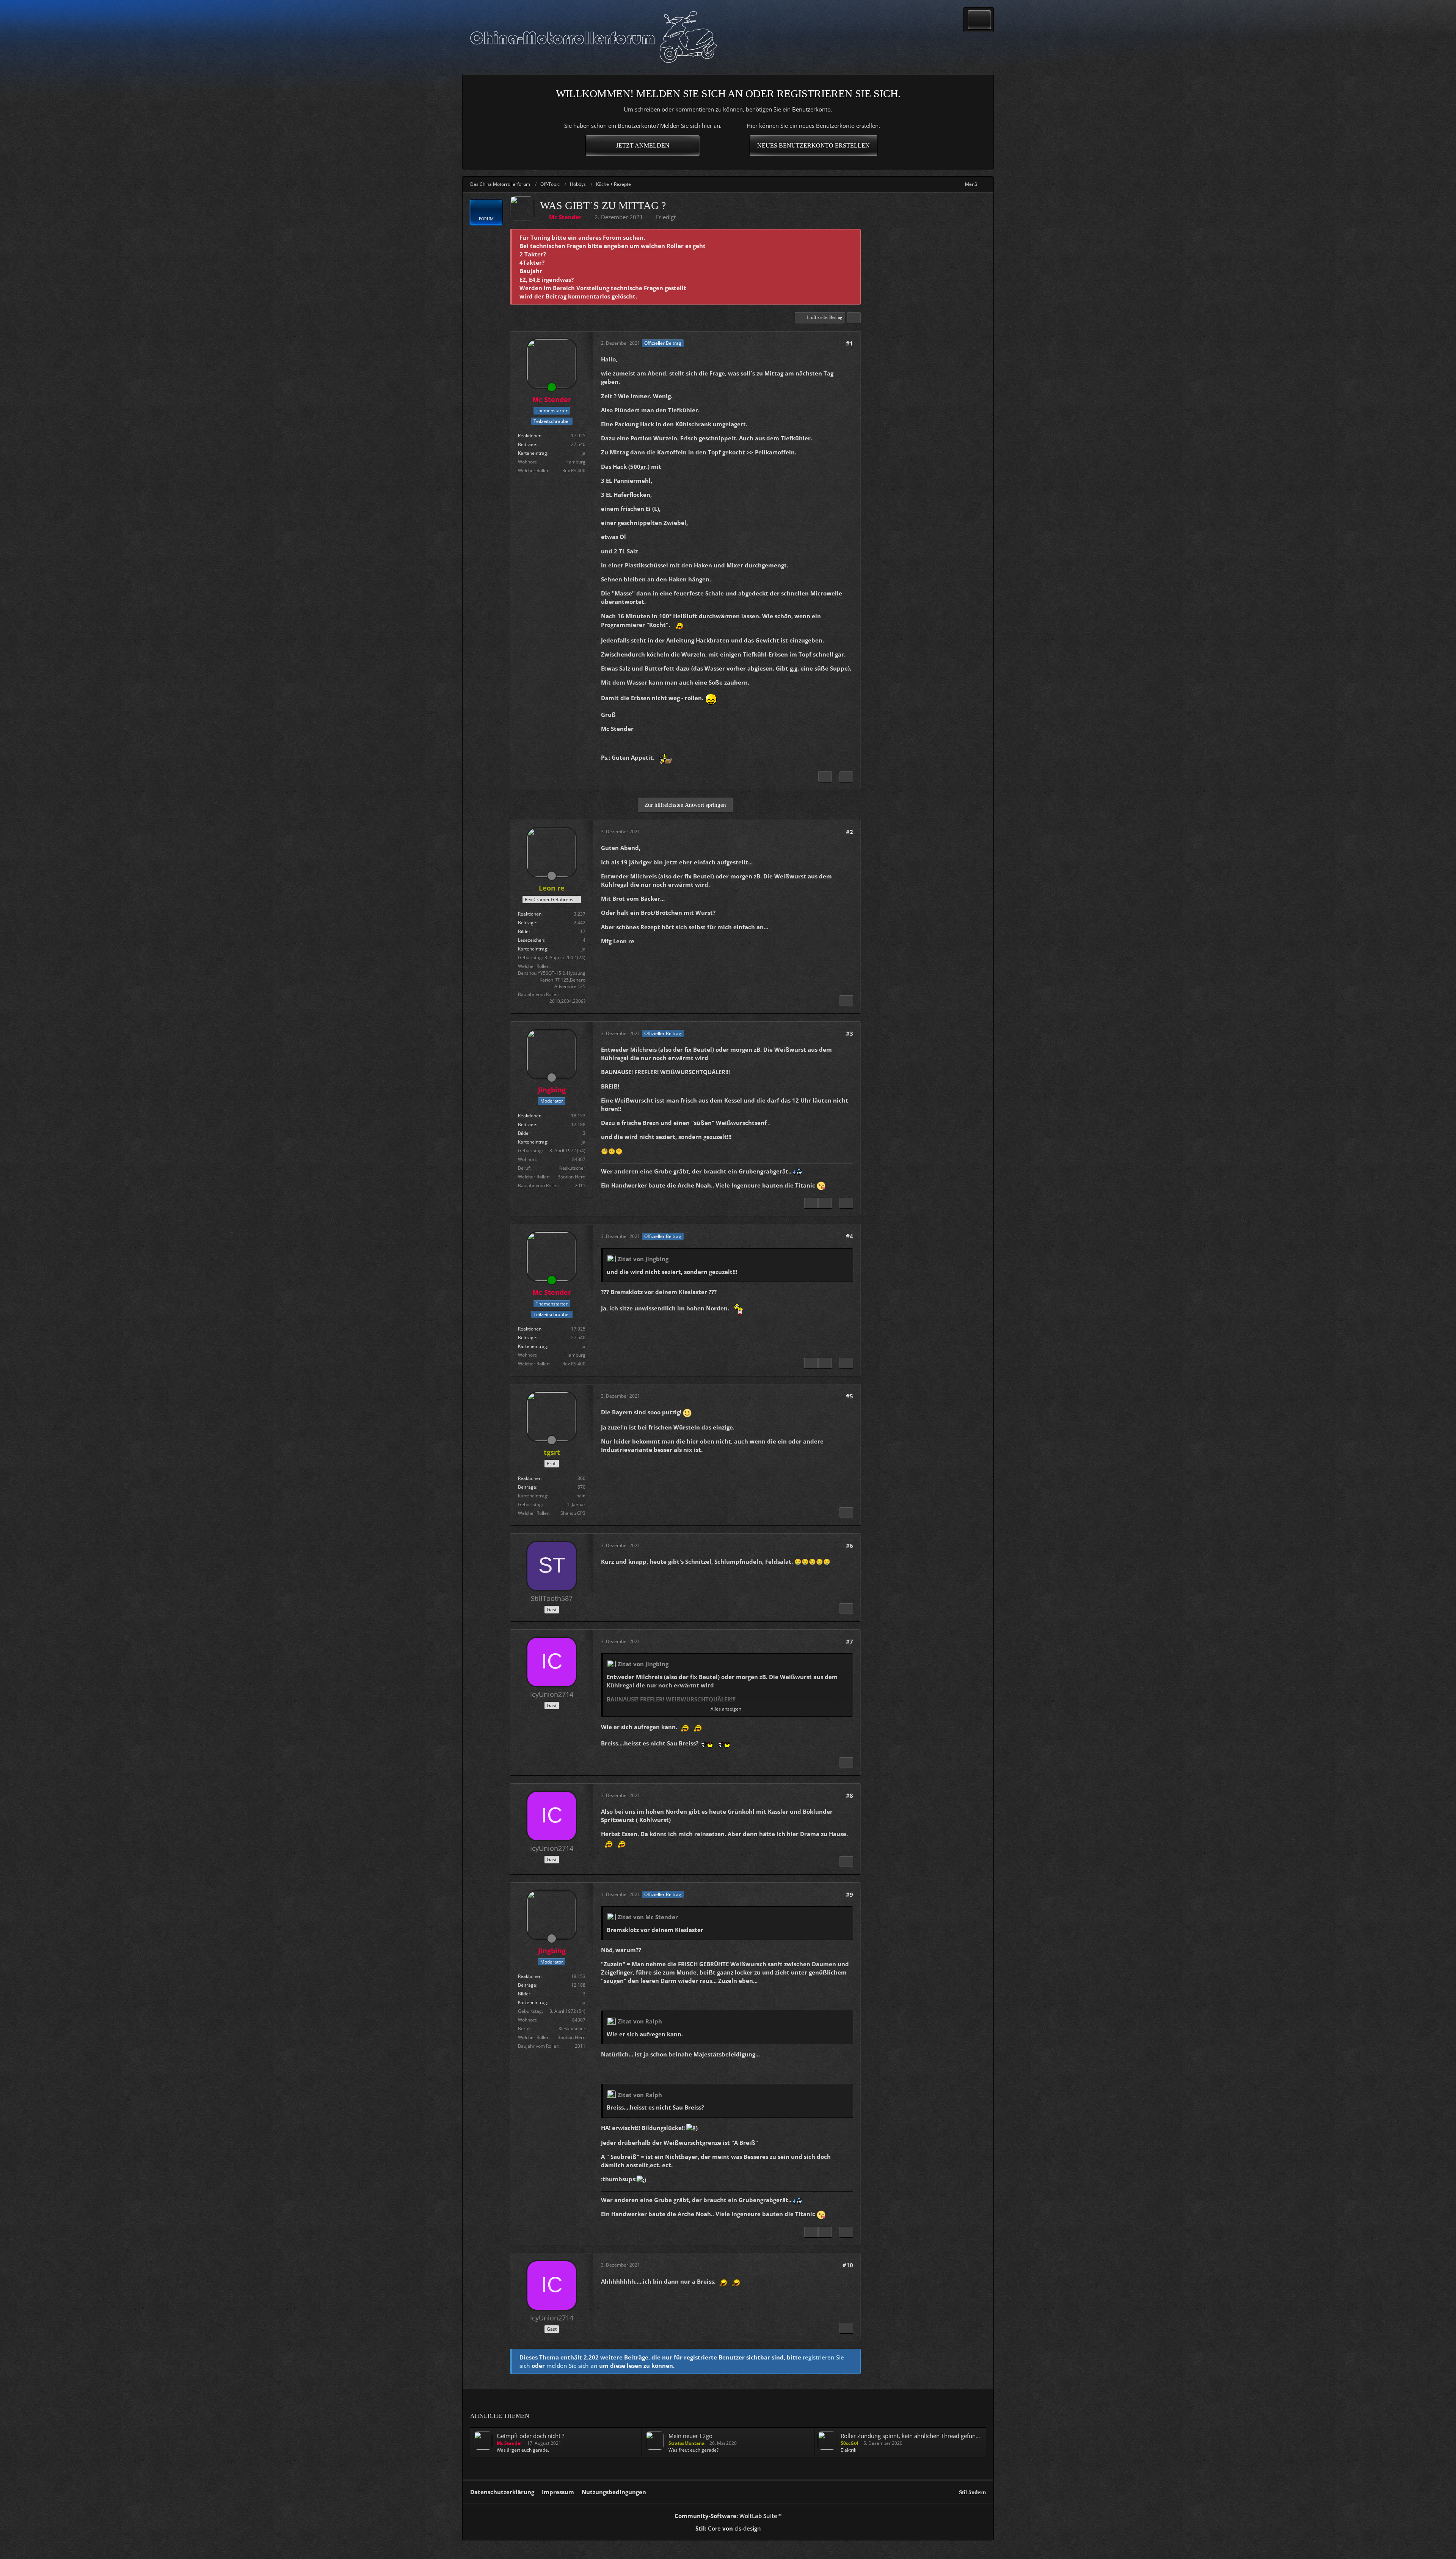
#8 (850, 1796)
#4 (850, 1236)
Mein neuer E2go (690, 2436)
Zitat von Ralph (640, 2021)
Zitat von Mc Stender (648, 1917)
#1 (850, 343)
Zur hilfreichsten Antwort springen (685, 805)
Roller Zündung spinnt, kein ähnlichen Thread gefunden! (914, 2436)
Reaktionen (530, 436)
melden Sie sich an (572, 2366)
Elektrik (848, 2450)
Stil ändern (972, 2492)
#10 (848, 2265)
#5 (850, 1396)
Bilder (524, 931)
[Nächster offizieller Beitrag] (825, 777)
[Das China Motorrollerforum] (593, 37)
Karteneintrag (533, 453)
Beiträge (527, 444)
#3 (850, 1034)
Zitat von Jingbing (643, 1259)
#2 (850, 832)
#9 (850, 1895)
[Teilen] (854, 318)
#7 (850, 1642)
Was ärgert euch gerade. (523, 2450)
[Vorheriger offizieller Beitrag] (811, 1203)
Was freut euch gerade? (693, 2450)
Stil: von (728, 2528)
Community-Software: (728, 2516)
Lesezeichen (531, 940)
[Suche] (979, 20)
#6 (850, 1546)
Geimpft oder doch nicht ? (530, 2436)
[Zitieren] (846, 777)
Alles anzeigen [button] (726, 1709)
